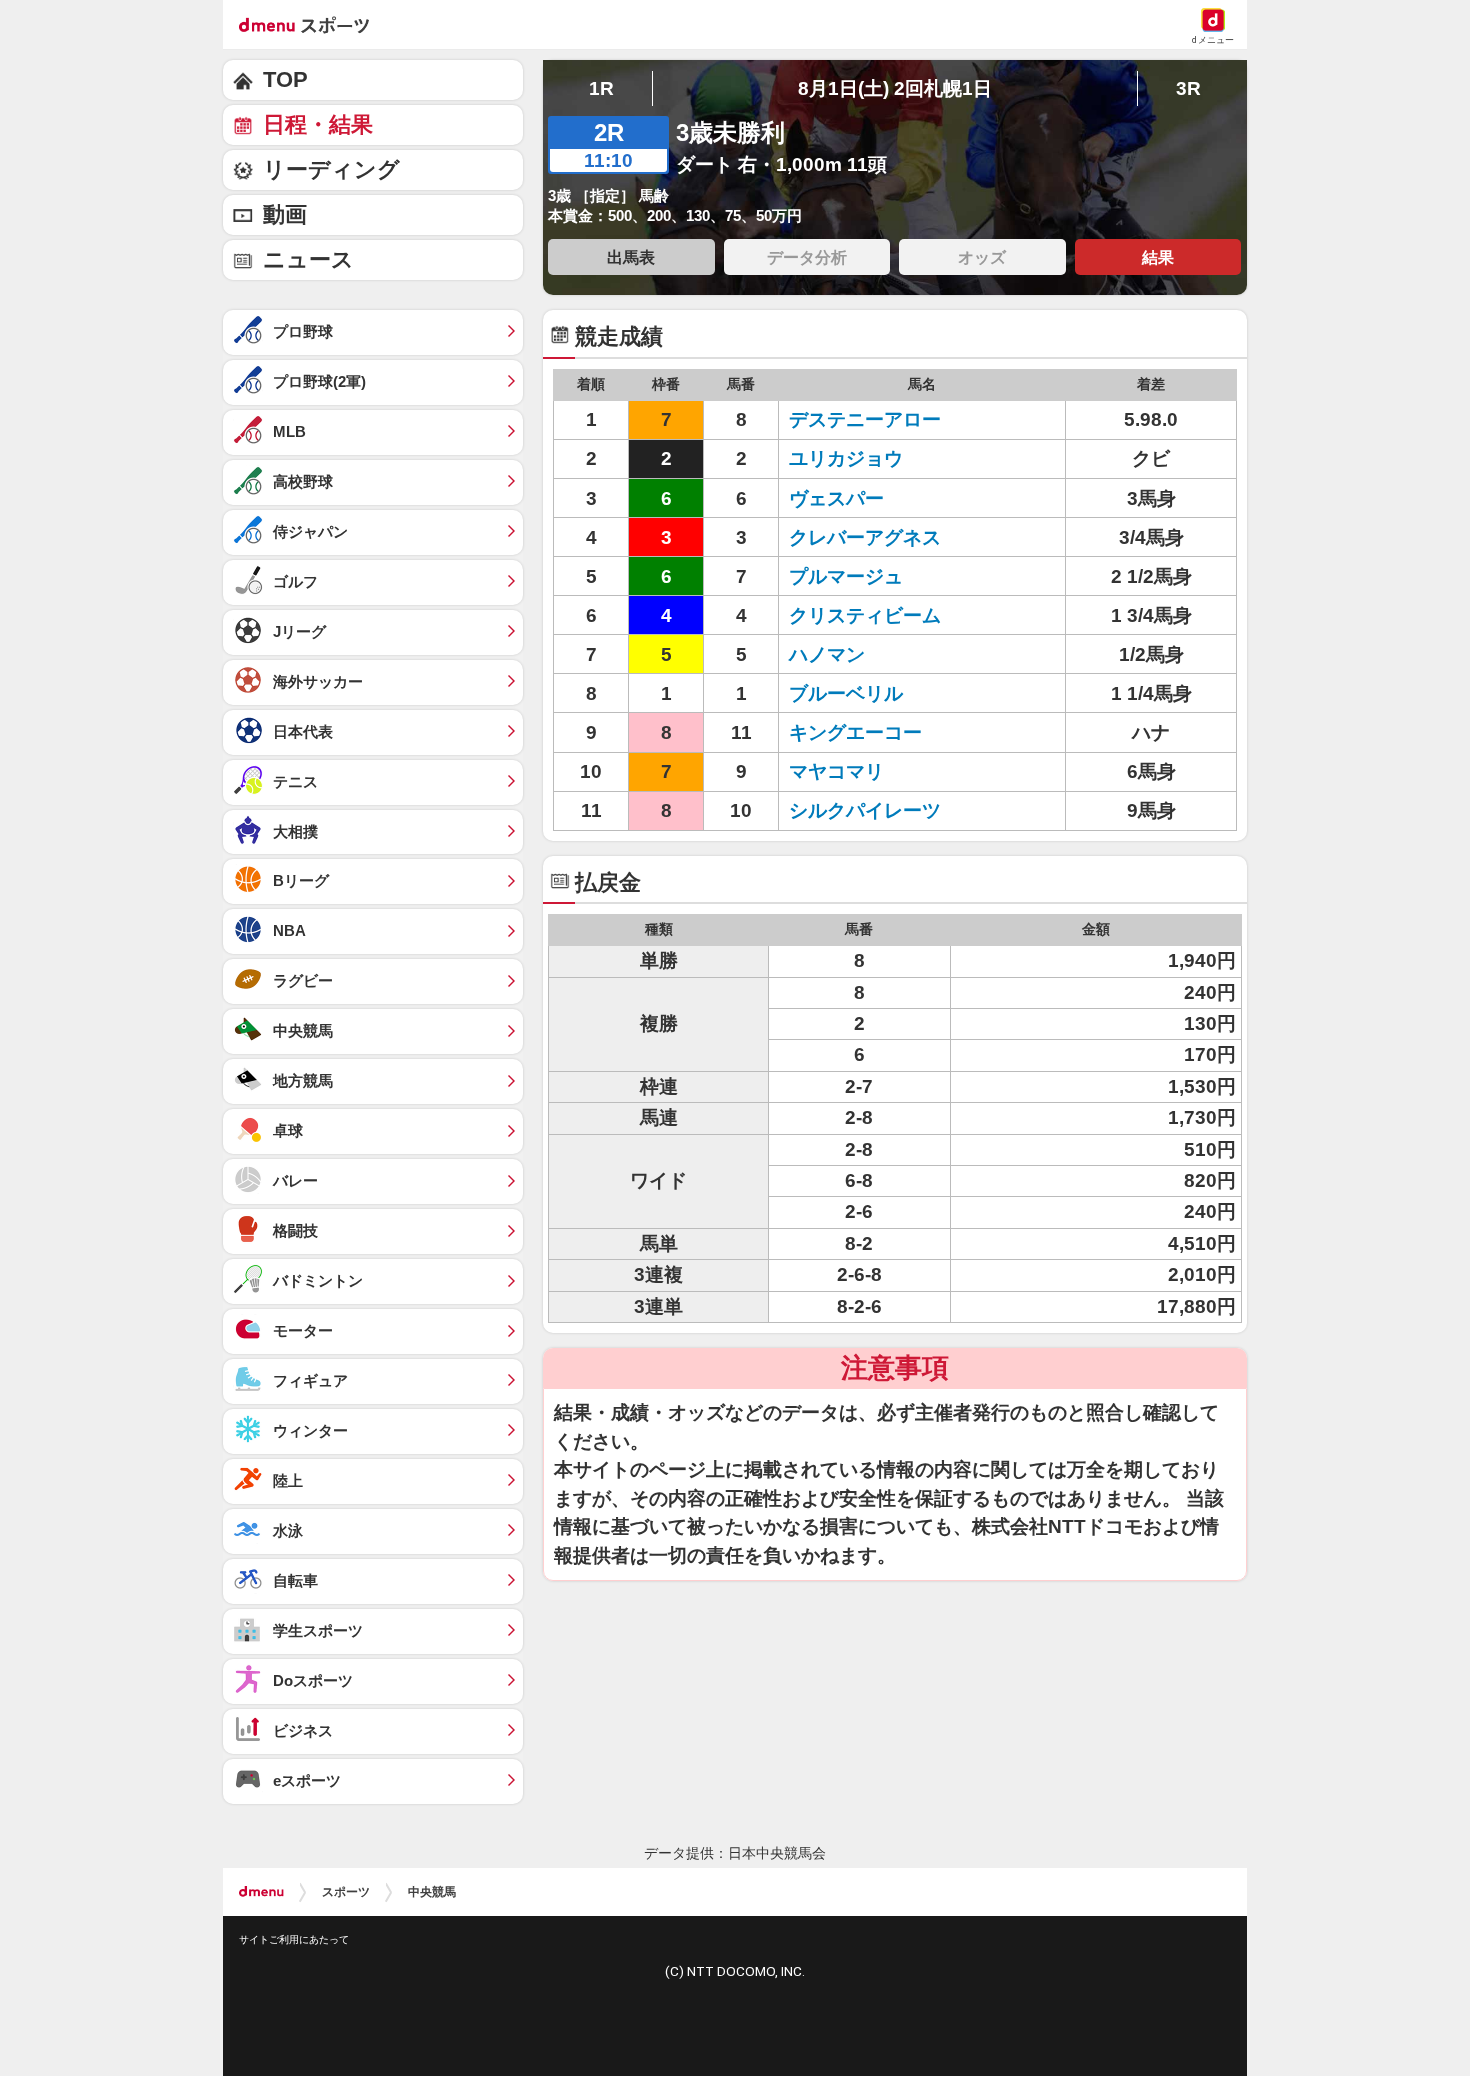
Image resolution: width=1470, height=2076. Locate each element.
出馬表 (631, 257)
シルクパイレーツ (865, 810)
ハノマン (827, 654)
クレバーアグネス (865, 537)
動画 (285, 214)
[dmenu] (261, 1892)
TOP (285, 79)
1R (601, 88)
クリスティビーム (865, 615)
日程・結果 (318, 124)
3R (1188, 88)
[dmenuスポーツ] (311, 24)
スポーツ (346, 1892)
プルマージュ (846, 576)
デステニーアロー (865, 419)
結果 (1158, 257)
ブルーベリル (846, 693)
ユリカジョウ (846, 458)
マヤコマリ (836, 771)
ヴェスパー (836, 498)
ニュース (308, 259)
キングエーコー (855, 732)
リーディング (331, 169)
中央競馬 (432, 1892)
